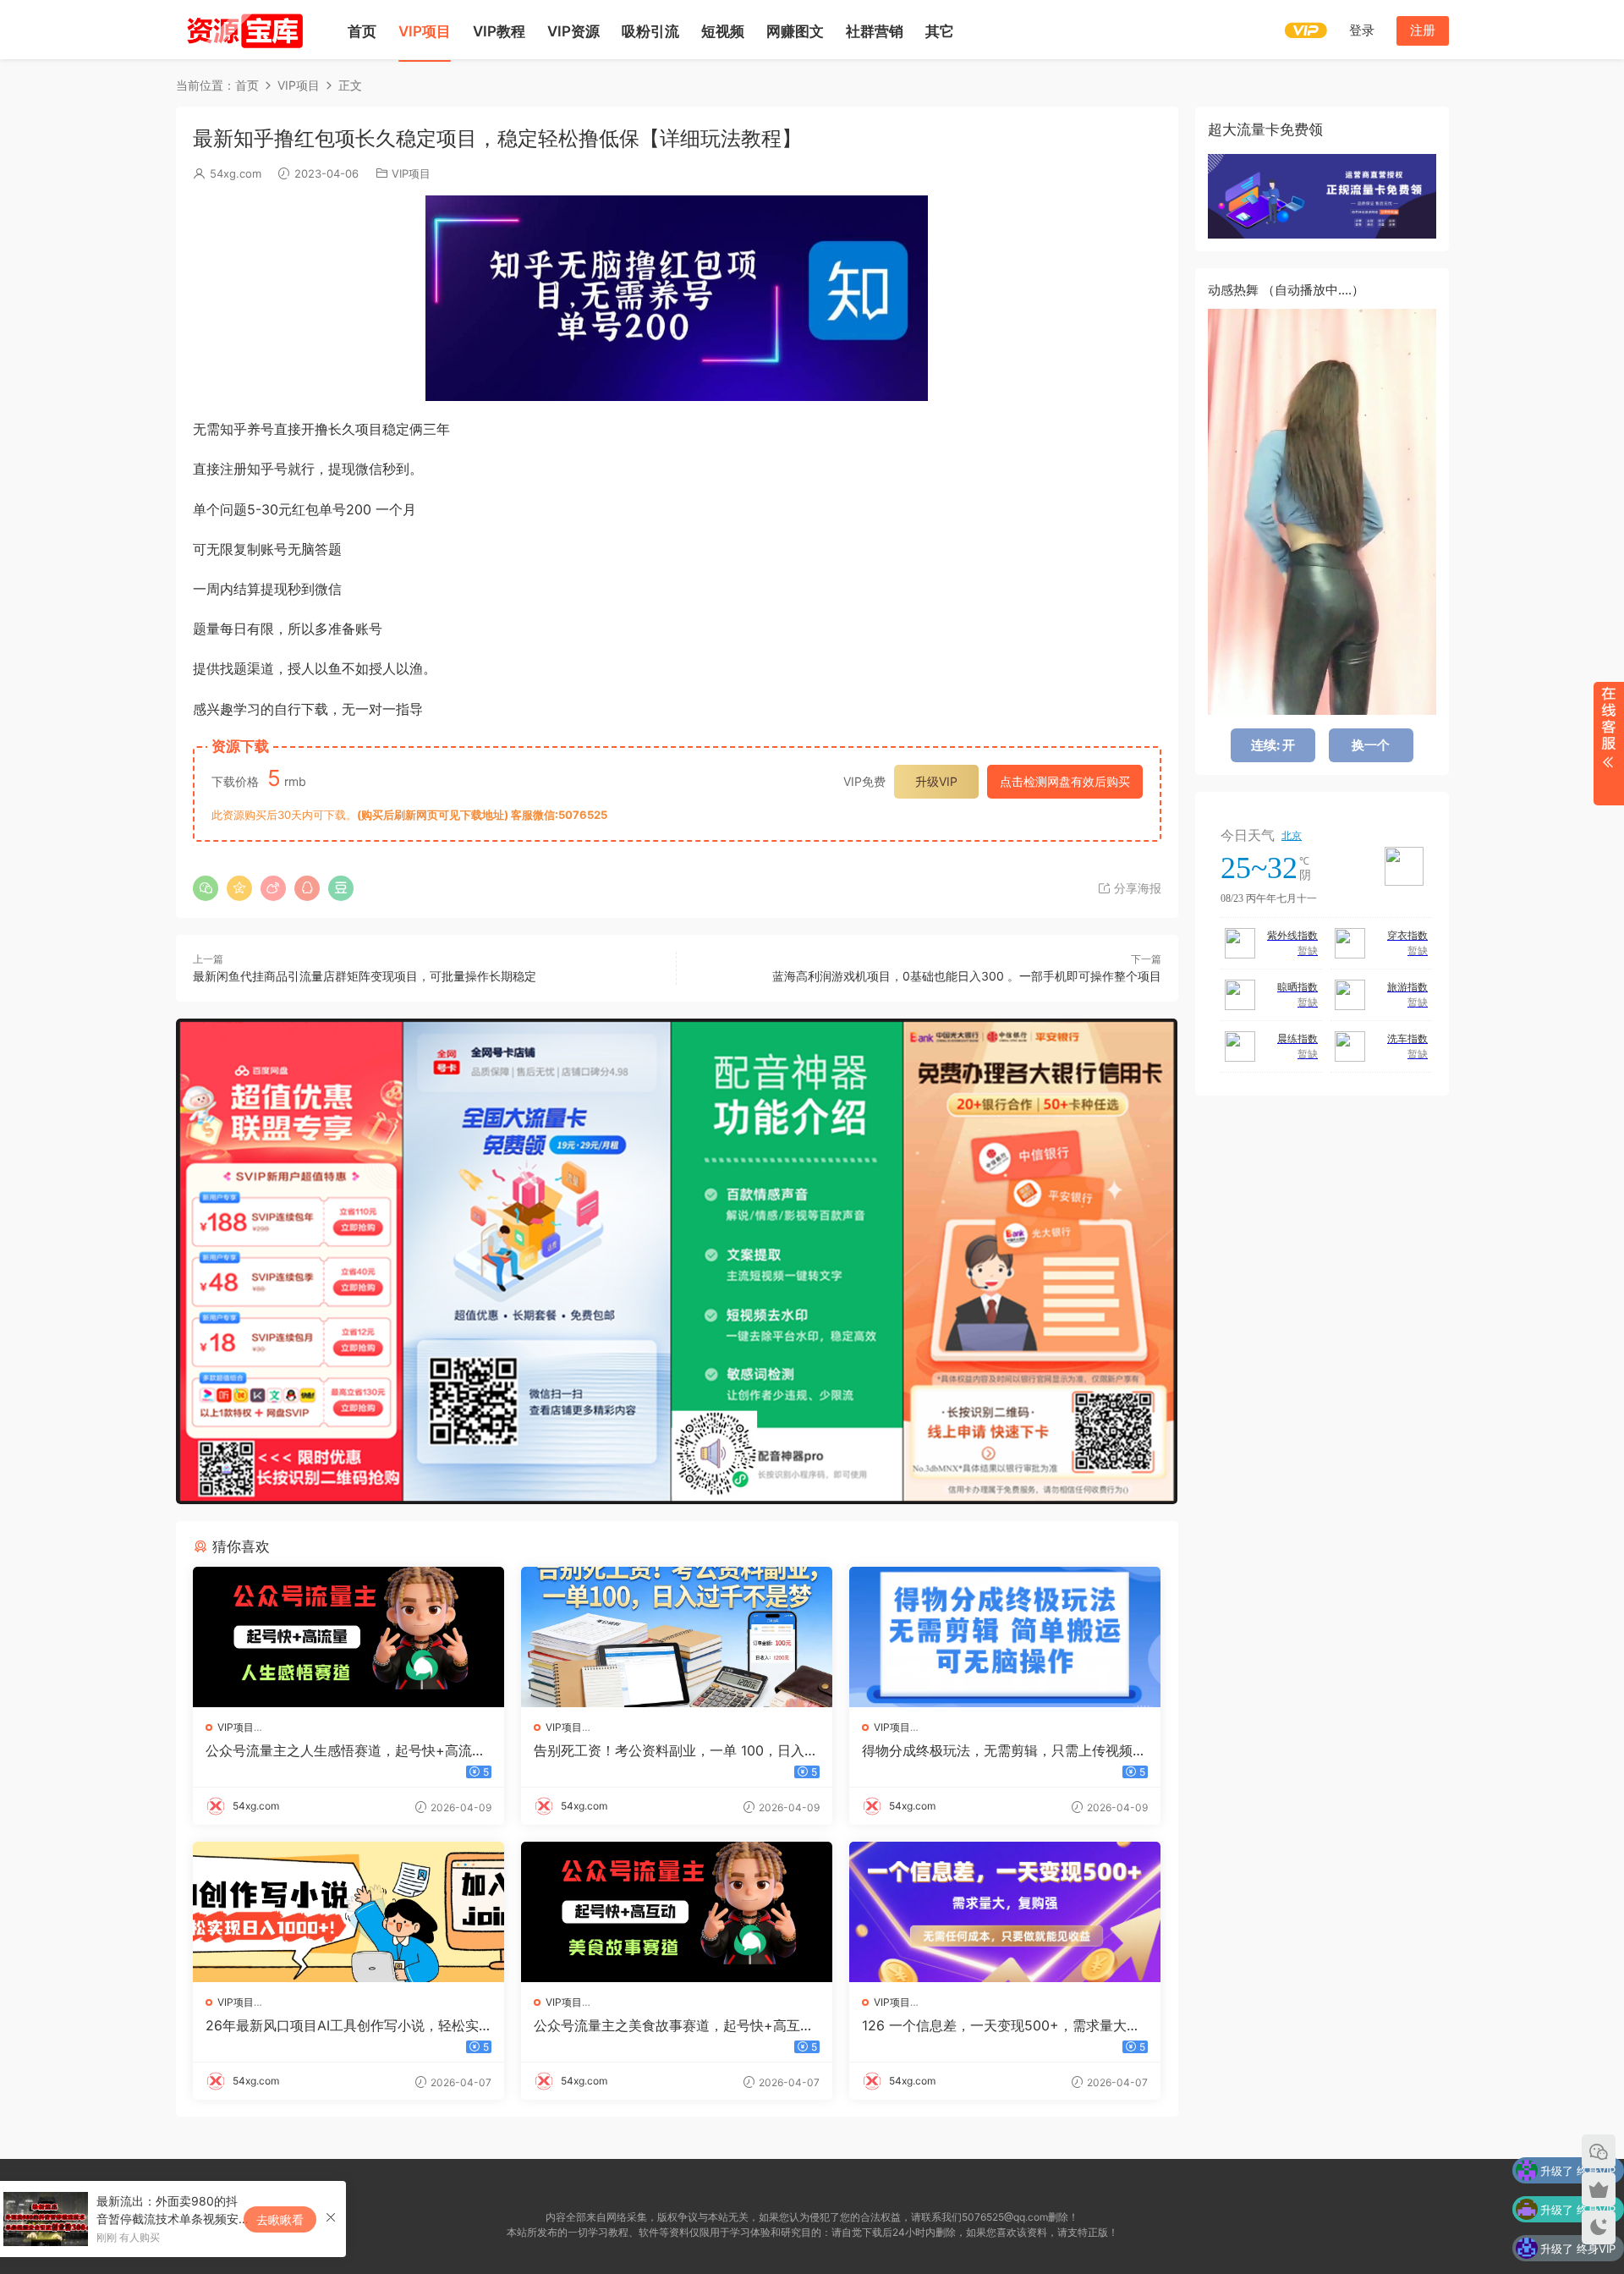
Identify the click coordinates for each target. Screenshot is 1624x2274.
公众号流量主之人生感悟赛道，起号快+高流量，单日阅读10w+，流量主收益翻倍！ (339, 1750)
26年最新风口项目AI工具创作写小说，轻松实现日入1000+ (342, 2025)
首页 (362, 31)
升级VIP (936, 781)
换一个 (1371, 745)
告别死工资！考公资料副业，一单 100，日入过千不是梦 (676, 1750)
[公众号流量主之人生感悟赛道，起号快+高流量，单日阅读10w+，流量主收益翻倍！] (348, 1637)
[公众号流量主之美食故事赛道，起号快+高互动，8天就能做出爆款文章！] (677, 1912)
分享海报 (1136, 888)
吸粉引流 (650, 31)
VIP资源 (573, 31)
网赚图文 (795, 31)
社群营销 (875, 31)
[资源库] (244, 30)
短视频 (723, 31)
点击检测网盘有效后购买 (1065, 781)
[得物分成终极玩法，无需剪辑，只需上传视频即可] (1005, 1637)
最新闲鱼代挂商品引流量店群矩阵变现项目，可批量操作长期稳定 (365, 976)
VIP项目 (425, 31)
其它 (940, 31)
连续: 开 (1273, 745)
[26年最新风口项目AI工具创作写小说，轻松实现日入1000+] (348, 1912)
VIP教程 (499, 31)
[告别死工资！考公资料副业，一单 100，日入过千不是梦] (677, 1637)
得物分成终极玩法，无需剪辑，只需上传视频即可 (1004, 1750)
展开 (1608, 744)
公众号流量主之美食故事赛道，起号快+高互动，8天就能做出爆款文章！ (667, 2025)
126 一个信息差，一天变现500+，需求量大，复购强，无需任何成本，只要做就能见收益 (1001, 2025)
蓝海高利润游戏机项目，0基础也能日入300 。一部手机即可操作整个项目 (967, 976)
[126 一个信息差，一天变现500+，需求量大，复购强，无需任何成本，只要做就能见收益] (1005, 1912)
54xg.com (236, 173)
